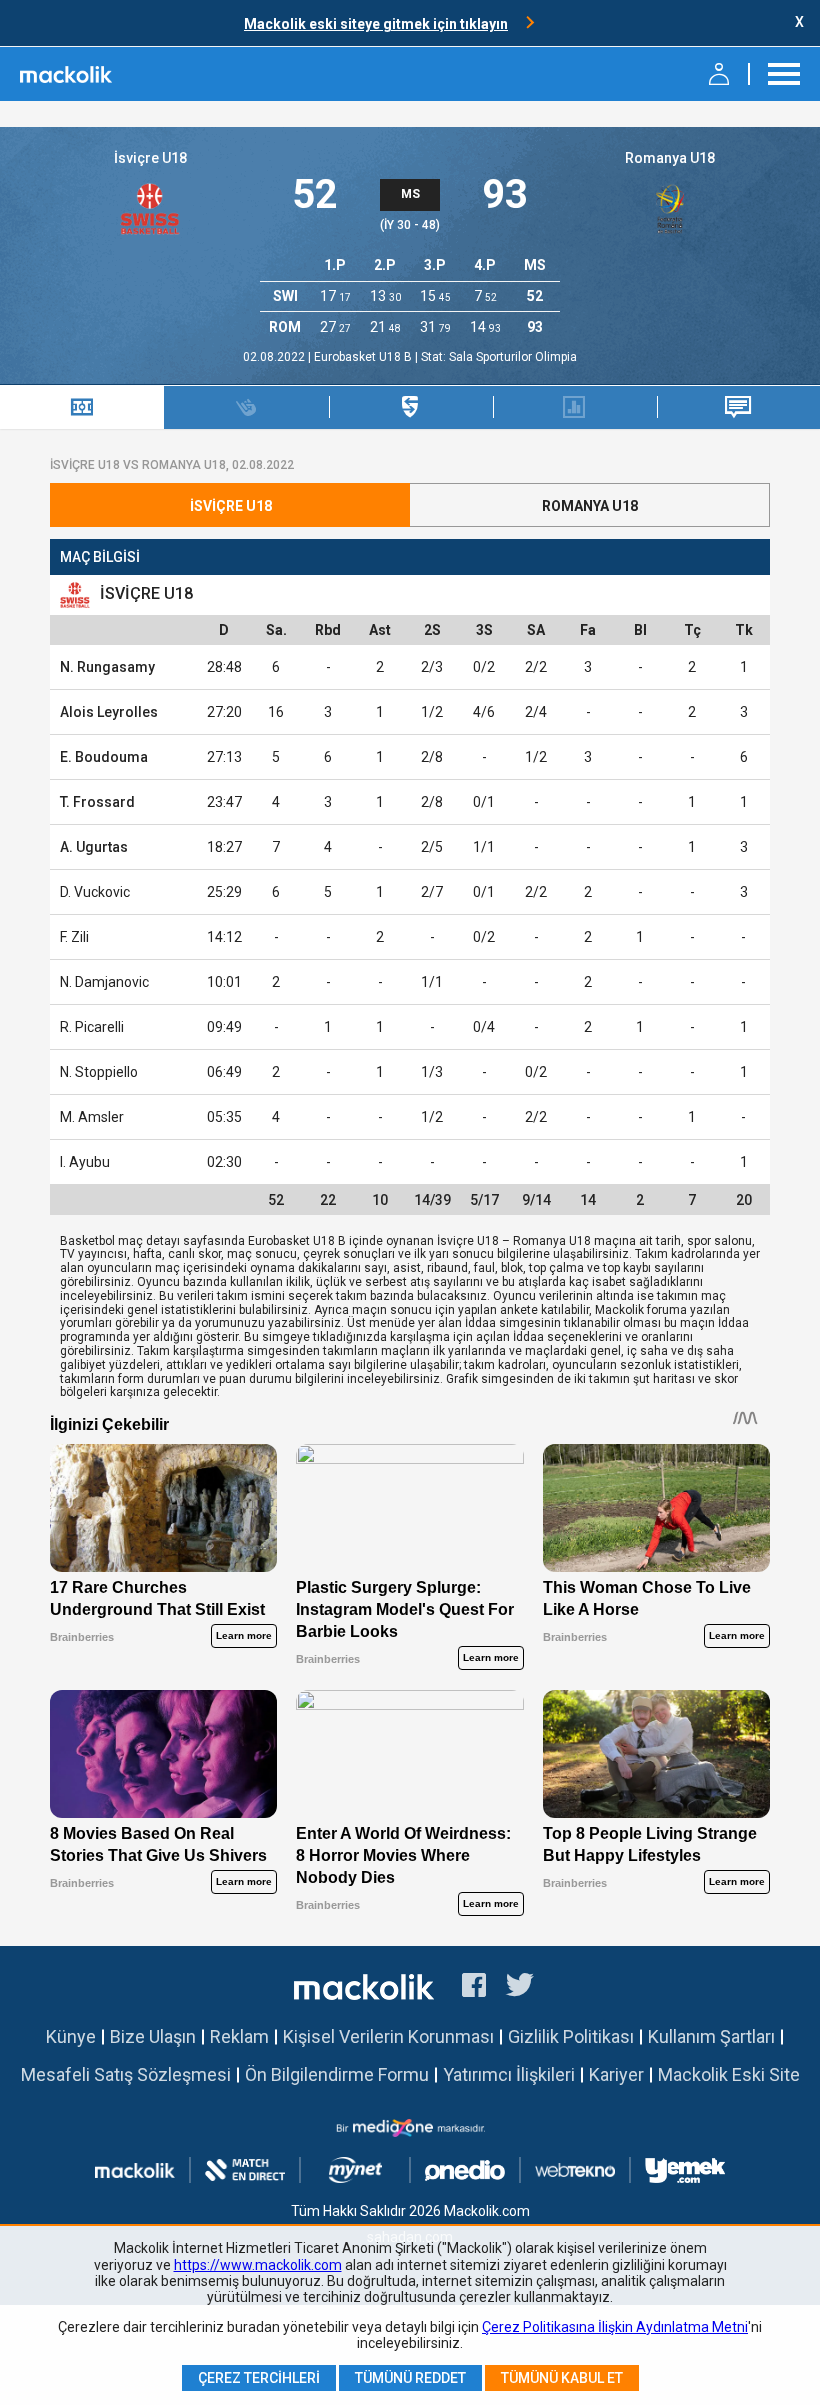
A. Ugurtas (94, 847)
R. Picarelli (92, 1027)
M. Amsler (92, 1117)
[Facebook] (474, 1988)
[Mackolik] (67, 74)
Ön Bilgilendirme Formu (337, 2074)
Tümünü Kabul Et (562, 2378)
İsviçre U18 (150, 158)
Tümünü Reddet (410, 2378)
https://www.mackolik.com (258, 2265)
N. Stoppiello (99, 1072)
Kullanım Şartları (711, 2036)
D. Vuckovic (95, 892)
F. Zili (74, 937)
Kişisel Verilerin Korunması (388, 2036)
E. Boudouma (104, 757)
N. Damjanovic (104, 982)
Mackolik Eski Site (729, 2074)
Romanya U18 (670, 158)
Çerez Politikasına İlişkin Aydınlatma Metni (615, 2327)
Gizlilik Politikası (571, 2036)
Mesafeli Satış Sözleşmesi (126, 2074)
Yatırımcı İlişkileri (509, 2074)
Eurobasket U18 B (364, 357)
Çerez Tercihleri (259, 2378)
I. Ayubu (85, 1162)
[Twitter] (520, 1988)
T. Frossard (97, 802)
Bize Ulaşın (153, 2036)
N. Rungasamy (107, 667)
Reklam (239, 2036)
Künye (71, 2036)
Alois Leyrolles (109, 712)
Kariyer (616, 2074)
